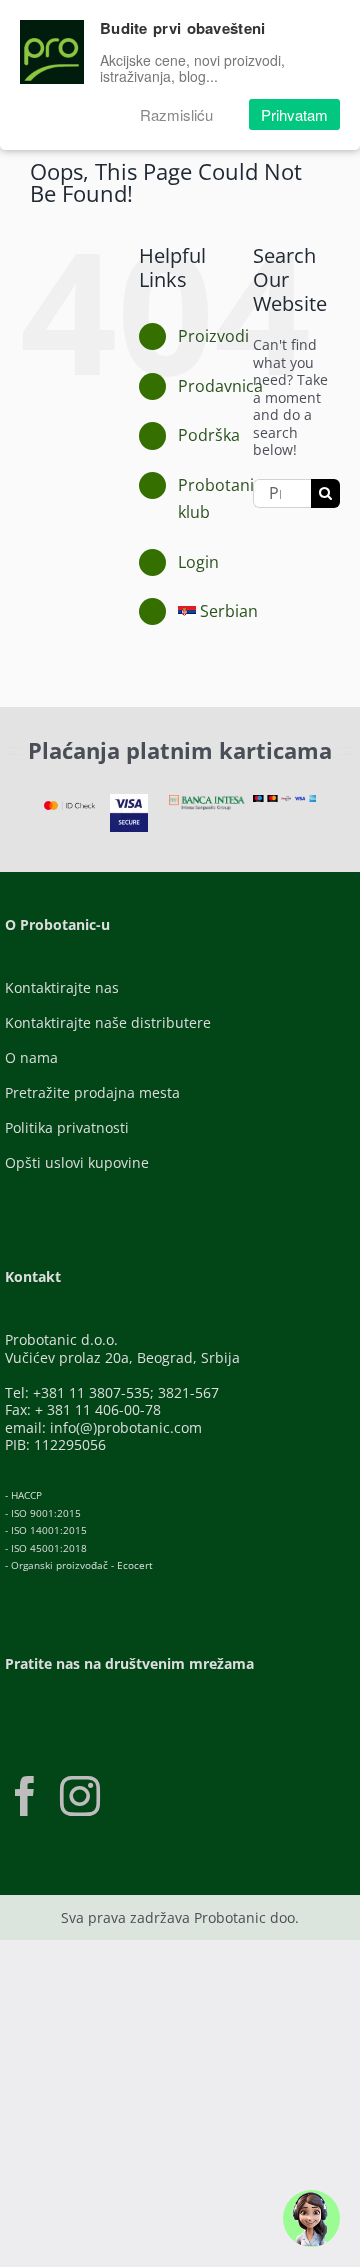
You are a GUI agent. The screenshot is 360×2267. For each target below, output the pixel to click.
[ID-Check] (70, 807)
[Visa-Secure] (129, 800)
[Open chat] (311, 2218)
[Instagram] (80, 1796)
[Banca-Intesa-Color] (207, 801)
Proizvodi (213, 336)
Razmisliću (176, 114)
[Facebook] (25, 1796)
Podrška (209, 435)
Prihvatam (294, 114)
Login (198, 562)
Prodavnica (220, 386)
